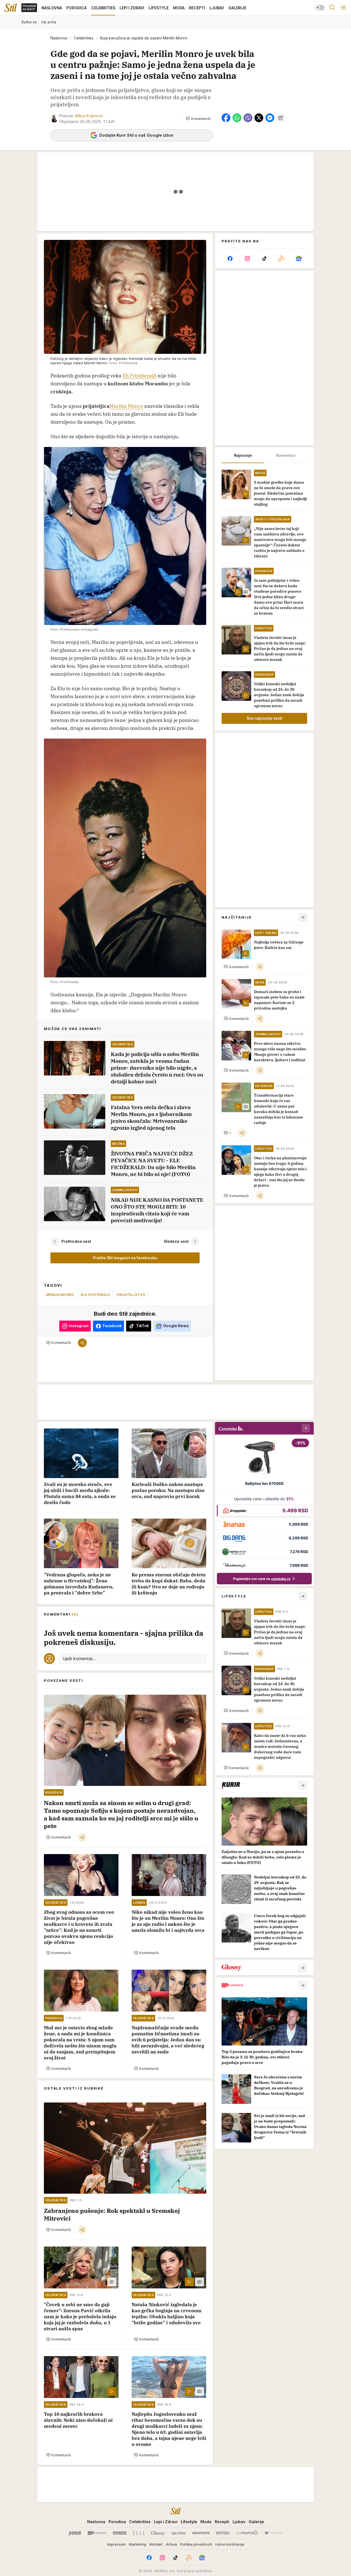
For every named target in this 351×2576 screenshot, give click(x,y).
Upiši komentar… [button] (79, 1659)
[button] (198, 119)
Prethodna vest (76, 1241)
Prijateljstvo (131, 1295)
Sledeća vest (176, 1241)
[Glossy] (158, 2533)
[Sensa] (223, 2533)
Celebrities (84, 38)
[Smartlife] (201, 2533)
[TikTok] (264, 259)
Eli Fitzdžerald (139, 376)
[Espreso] (120, 2533)
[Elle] (139, 2533)
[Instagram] (247, 259)
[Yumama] (247, 2533)
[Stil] (11, 8)
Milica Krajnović (89, 116)
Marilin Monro (126, 406)
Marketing (138, 2544)
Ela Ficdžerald (96, 1295)
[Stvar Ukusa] (273, 2533)
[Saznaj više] (303, 1785)
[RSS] (281, 259)
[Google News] (299, 259)
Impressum (116, 2544)
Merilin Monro (60, 1295)
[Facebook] (230, 259)
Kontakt (156, 2544)
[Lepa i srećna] (179, 2533)
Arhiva (171, 2544)
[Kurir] (75, 2533)
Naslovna (59, 38)
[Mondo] (97, 2533)
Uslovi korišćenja (230, 2544)
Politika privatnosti (196, 2544)
